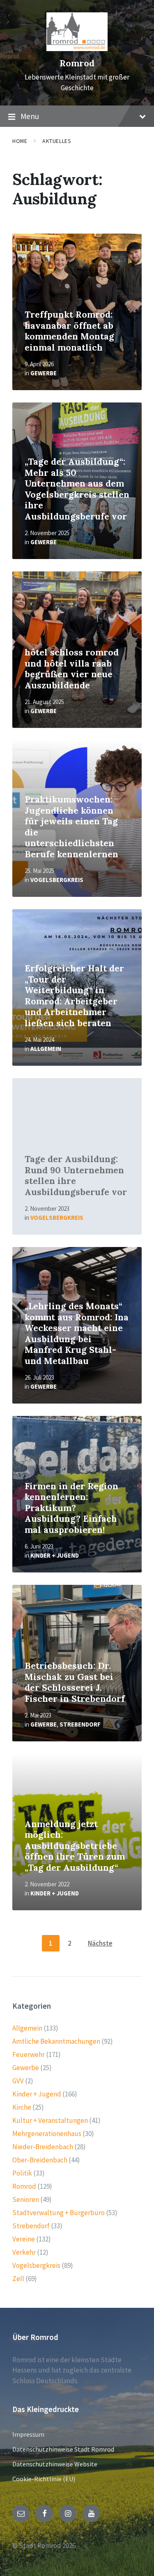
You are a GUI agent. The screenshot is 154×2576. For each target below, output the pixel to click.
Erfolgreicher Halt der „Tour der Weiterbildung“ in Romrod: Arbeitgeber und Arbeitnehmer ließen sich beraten (74, 996)
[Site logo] (77, 49)
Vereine (24, 2239)
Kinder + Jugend (55, 1555)
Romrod (77, 63)
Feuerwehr (29, 2054)
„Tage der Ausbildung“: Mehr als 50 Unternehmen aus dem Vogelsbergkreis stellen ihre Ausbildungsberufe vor (77, 489)
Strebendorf (80, 1724)
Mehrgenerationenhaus (47, 2134)
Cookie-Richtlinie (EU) (44, 2479)
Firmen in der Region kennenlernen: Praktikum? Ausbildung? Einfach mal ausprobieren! (71, 1508)
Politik (22, 2173)
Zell (18, 2279)
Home (20, 141)
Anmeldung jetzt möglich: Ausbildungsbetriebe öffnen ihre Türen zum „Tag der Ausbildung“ (75, 1846)
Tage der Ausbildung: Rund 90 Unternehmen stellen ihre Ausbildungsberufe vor (76, 1176)
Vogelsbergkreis (57, 880)
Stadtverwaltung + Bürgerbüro (59, 2213)
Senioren (26, 2199)
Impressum (28, 2434)
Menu (30, 116)
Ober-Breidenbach (40, 2160)
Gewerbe (44, 373)
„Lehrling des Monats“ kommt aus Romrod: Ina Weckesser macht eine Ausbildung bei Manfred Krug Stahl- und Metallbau (77, 1334)
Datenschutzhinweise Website (55, 2464)
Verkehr (24, 2252)
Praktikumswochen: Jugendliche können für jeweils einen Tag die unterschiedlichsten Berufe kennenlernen (71, 827)
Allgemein (46, 1049)
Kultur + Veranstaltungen (50, 2120)
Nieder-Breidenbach (43, 2147)
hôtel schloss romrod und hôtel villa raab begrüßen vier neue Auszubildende (72, 669)
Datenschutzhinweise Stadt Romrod (63, 2449)
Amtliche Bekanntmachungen (56, 2041)
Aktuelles (57, 141)
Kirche (22, 2107)
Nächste (100, 1943)
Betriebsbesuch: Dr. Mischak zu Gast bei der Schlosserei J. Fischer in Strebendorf (75, 1682)
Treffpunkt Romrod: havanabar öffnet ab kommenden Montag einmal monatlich (69, 331)
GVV (18, 2081)
